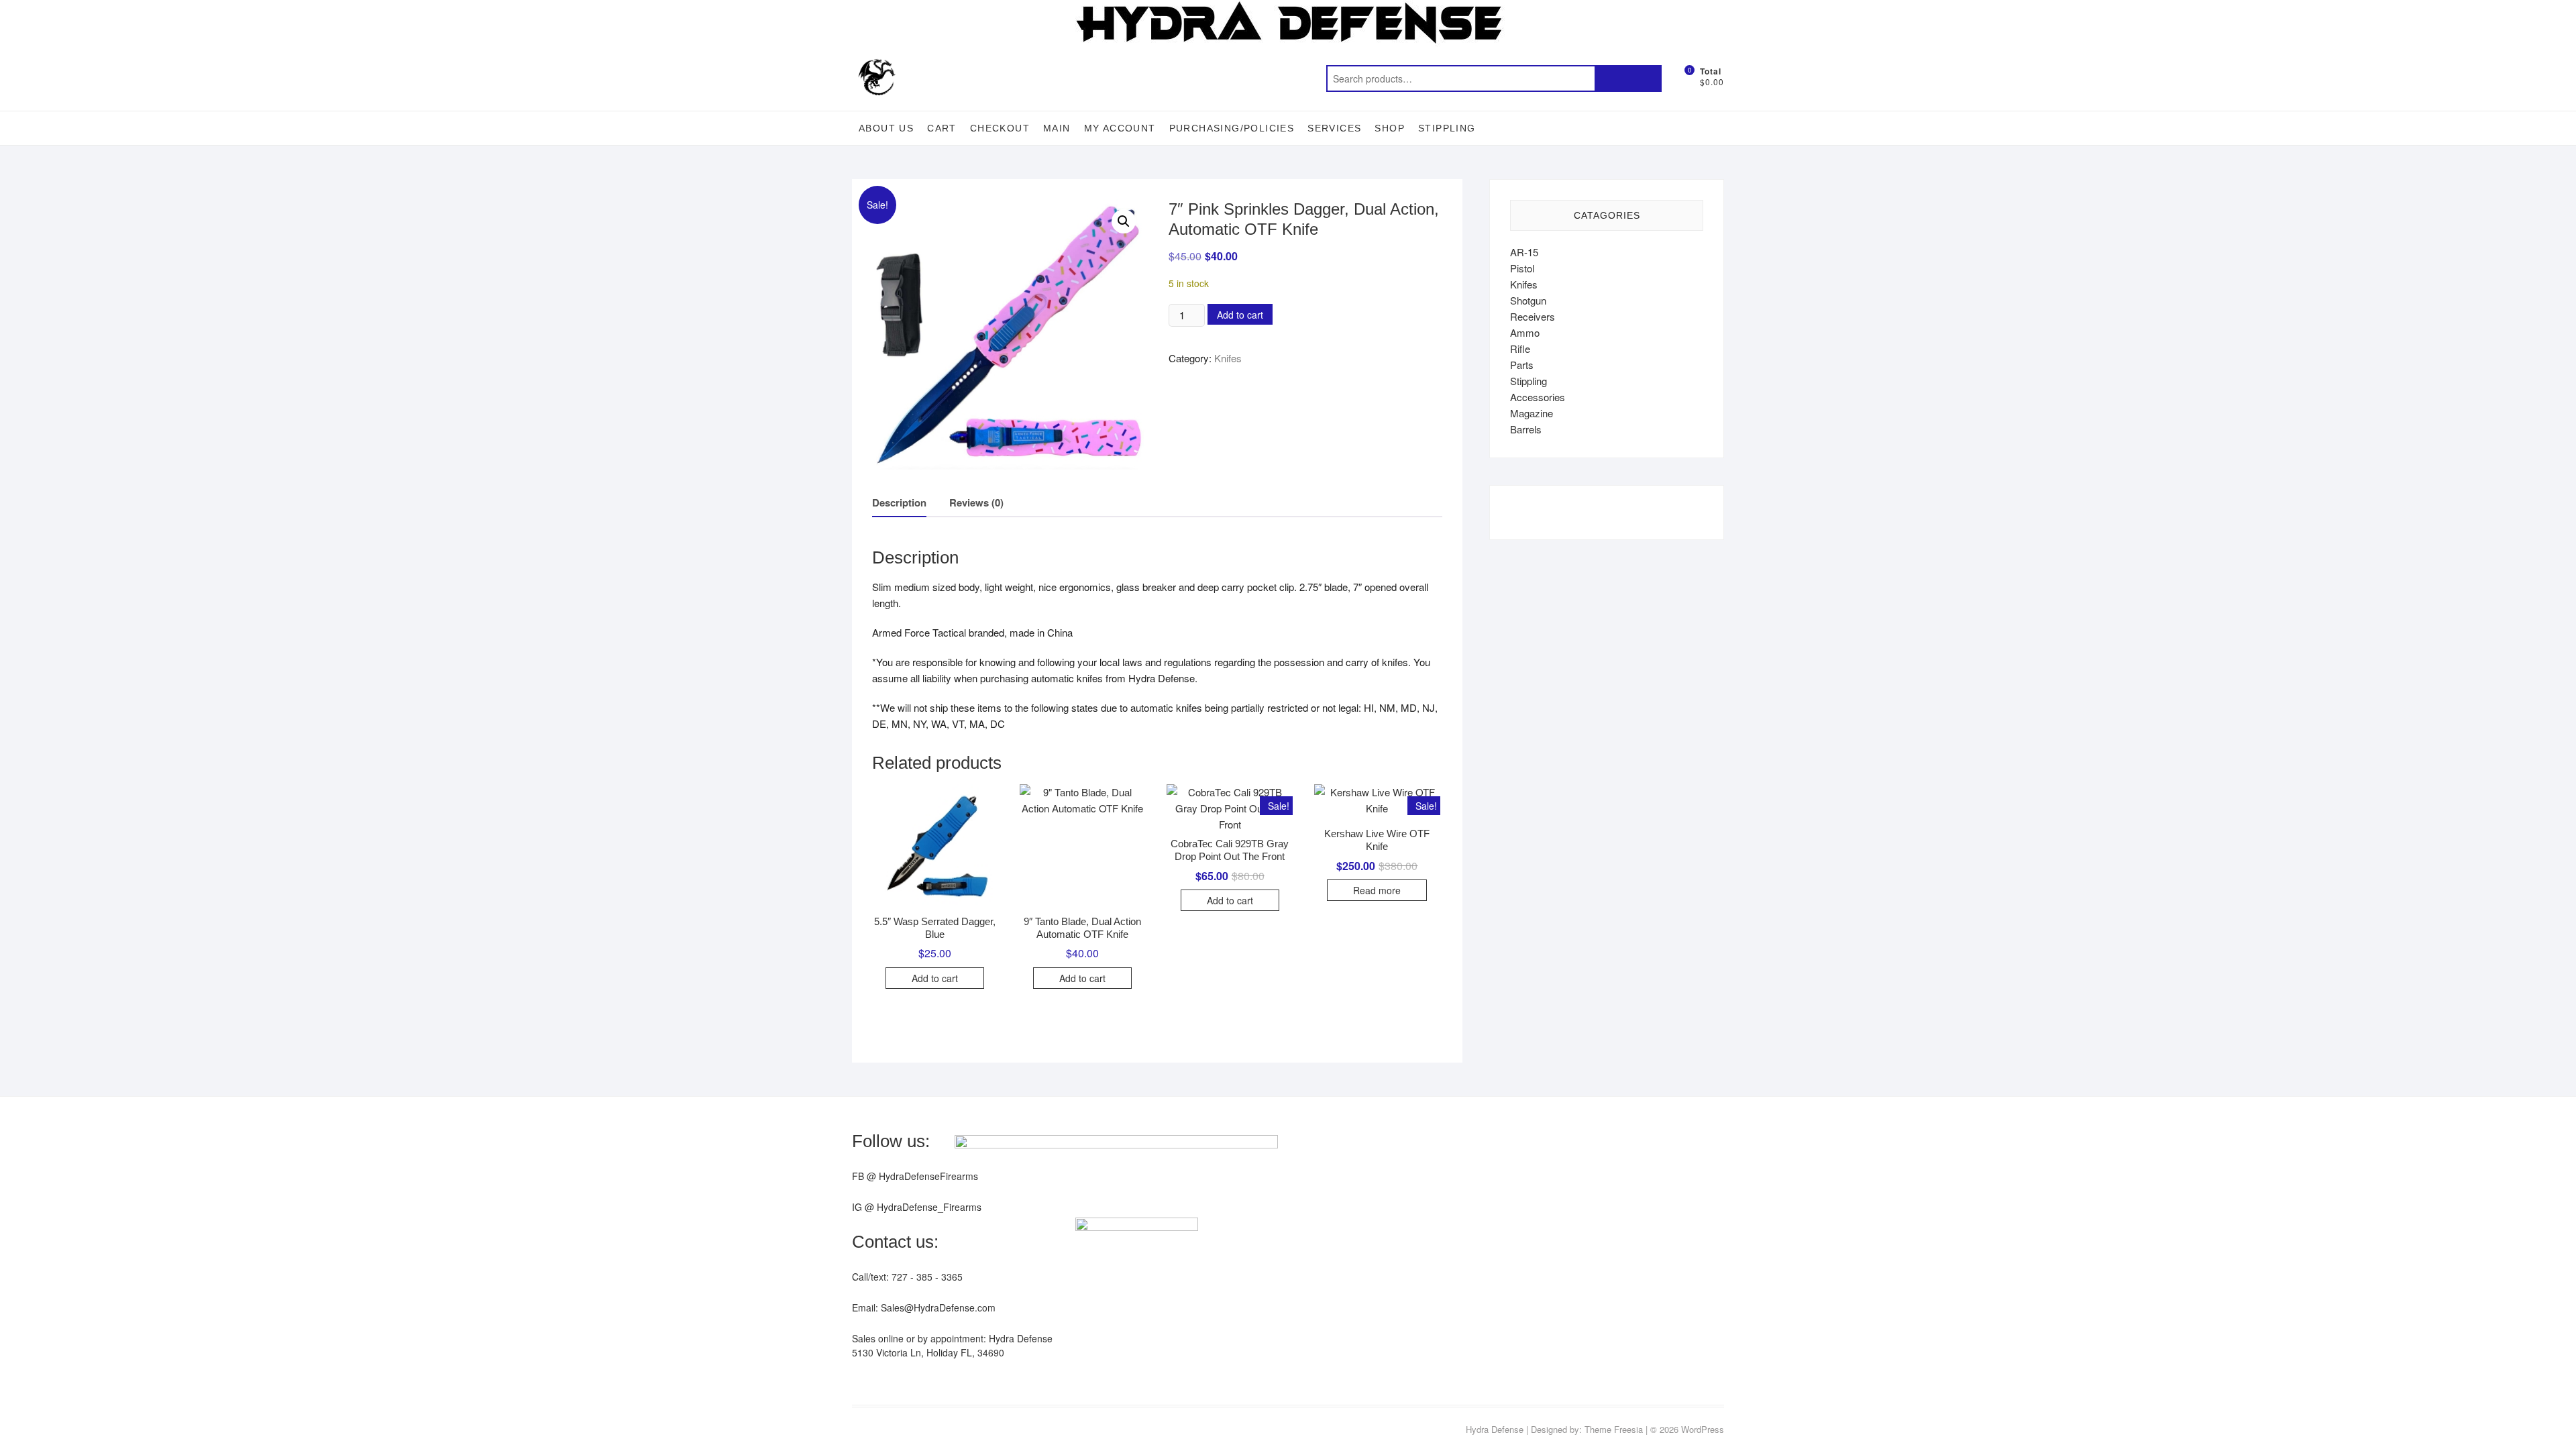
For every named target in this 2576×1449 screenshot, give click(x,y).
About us (886, 128)
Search (1628, 78)
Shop (1390, 128)
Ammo (1525, 332)
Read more (1377, 890)
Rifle (1520, 348)
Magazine (1532, 413)
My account (1120, 128)
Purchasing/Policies (1232, 128)
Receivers (1533, 316)
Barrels (1526, 429)
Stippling (1447, 128)
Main (1057, 128)
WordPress (1703, 1429)
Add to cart (1240, 315)
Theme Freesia (1614, 1429)
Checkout (1000, 128)
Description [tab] (899, 502)
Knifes (1228, 358)
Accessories (1538, 397)
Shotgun (1528, 300)
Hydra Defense (1495, 1429)
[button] (1124, 221)
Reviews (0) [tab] (976, 502)
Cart (942, 128)
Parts (1522, 365)
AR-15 (1524, 252)
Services (1334, 128)
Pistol (1522, 268)
